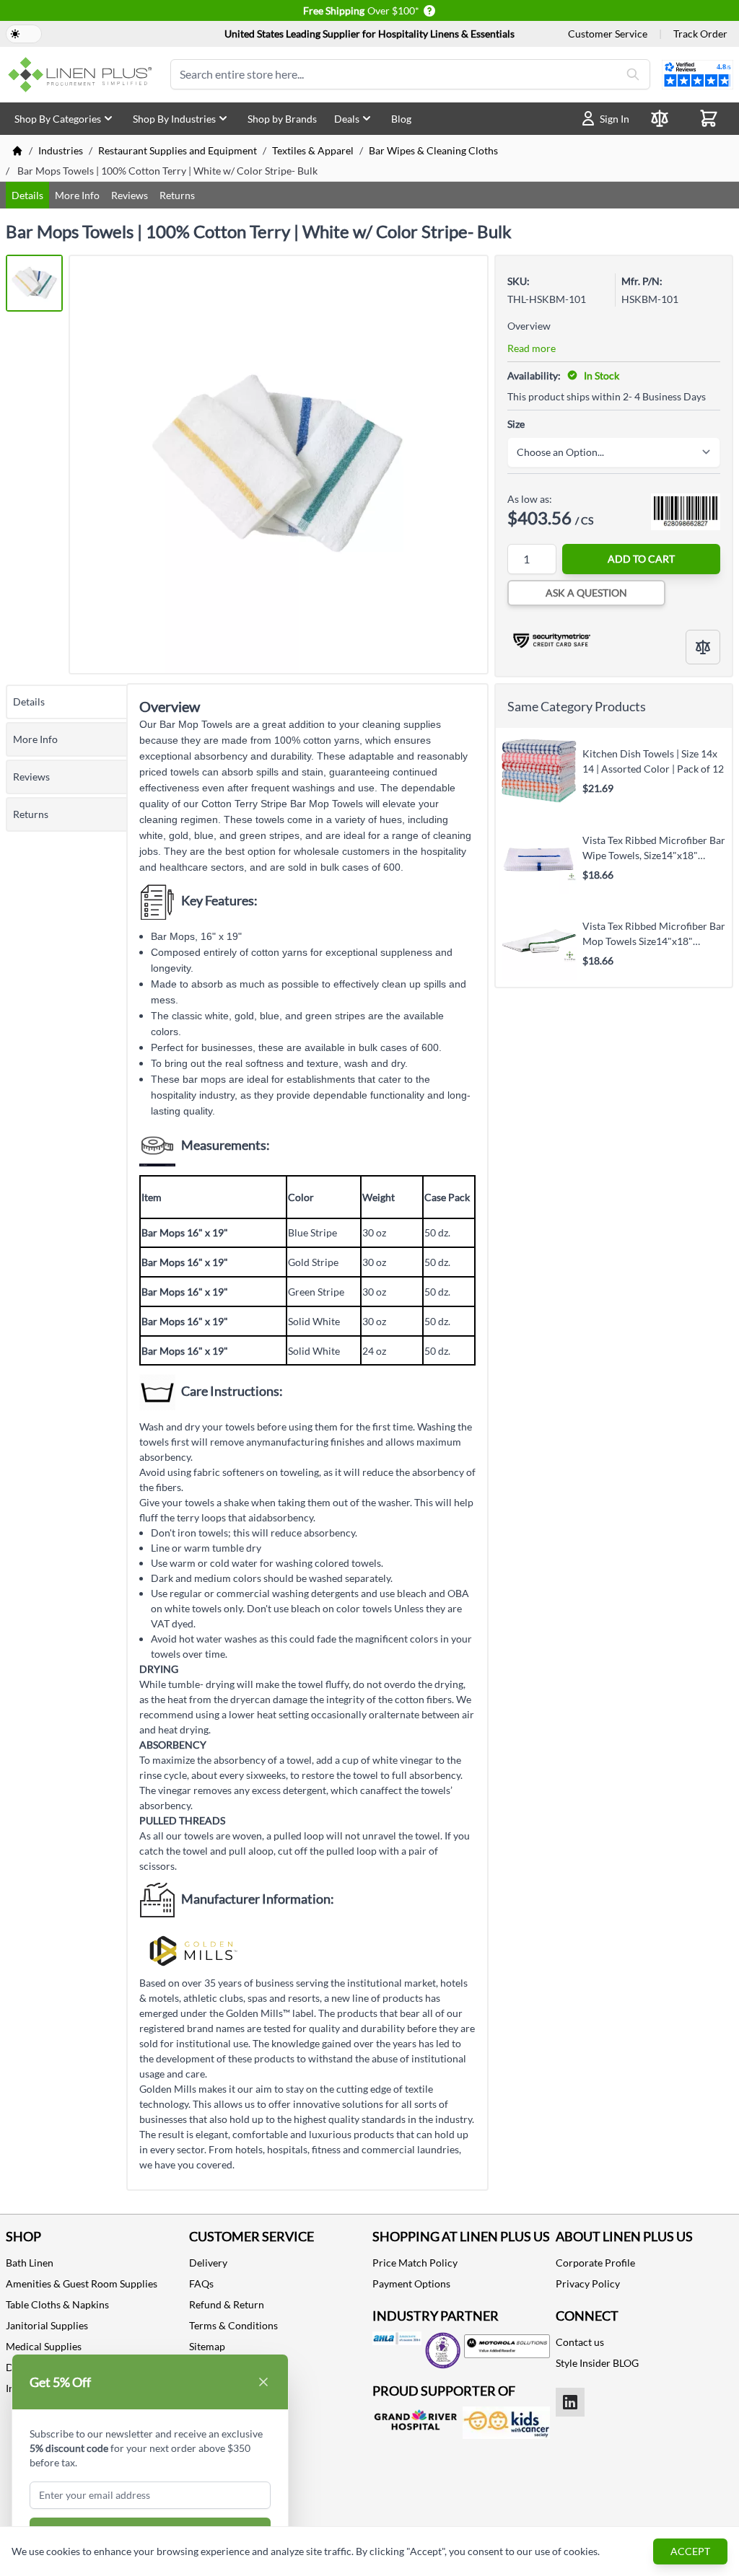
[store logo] (82, 75)
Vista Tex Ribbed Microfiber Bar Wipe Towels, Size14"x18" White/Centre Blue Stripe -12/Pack (654, 848)
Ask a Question (586, 593)
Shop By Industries (174, 119)
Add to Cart (641, 559)
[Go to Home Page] (17, 151)
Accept (690, 2551)
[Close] (263, 2382)
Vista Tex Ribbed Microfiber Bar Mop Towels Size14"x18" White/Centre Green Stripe (654, 933)
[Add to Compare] (703, 647)
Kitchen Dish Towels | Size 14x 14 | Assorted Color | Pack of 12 (653, 761)
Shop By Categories (58, 119)
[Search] (633, 74)
